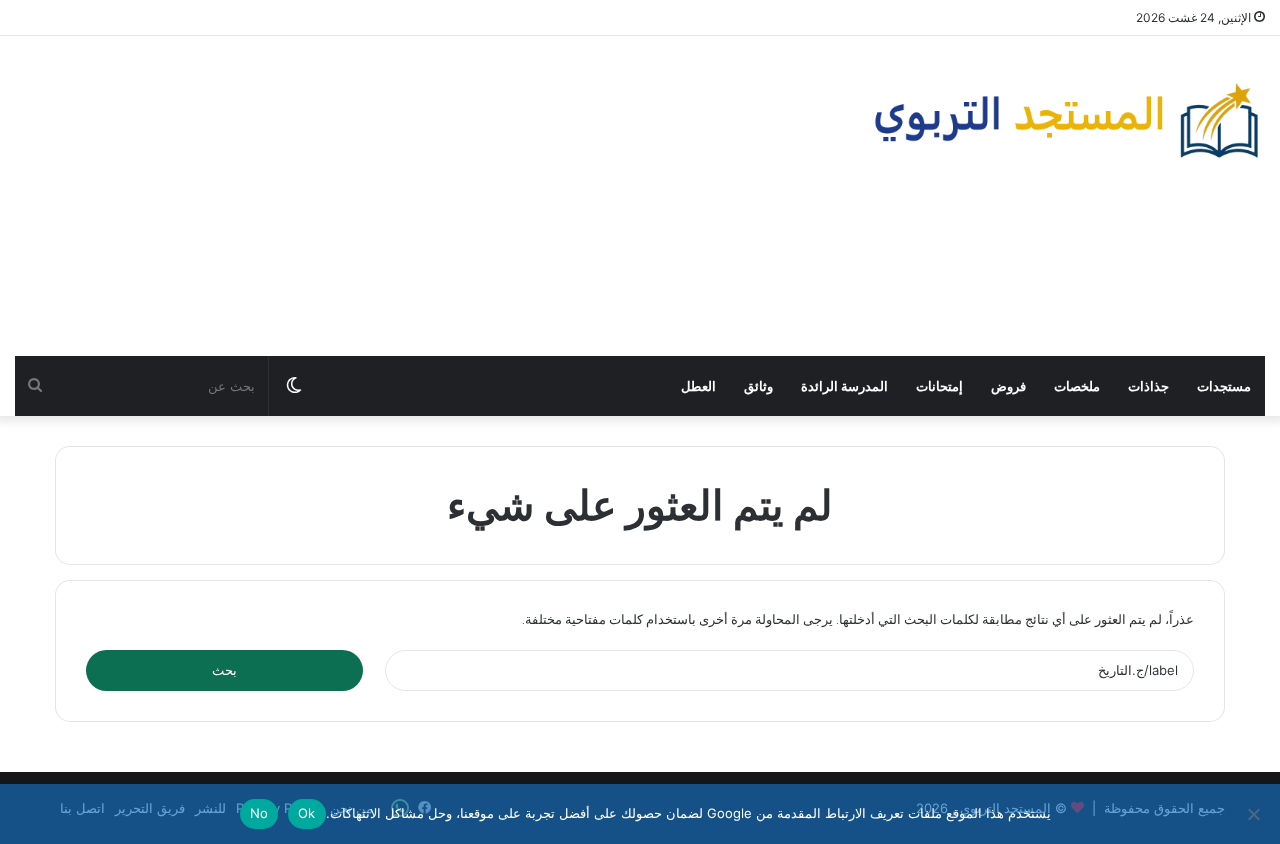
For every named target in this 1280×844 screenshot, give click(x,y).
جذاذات (1148, 386)
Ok (307, 813)
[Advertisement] (426, 196)
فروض (1008, 386)
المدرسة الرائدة (844, 386)
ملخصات (1077, 386)
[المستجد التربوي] (1066, 120)
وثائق (758, 386)
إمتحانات (939, 386)
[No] (1255, 814)
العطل (698, 386)
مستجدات (1224, 386)
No (259, 813)
